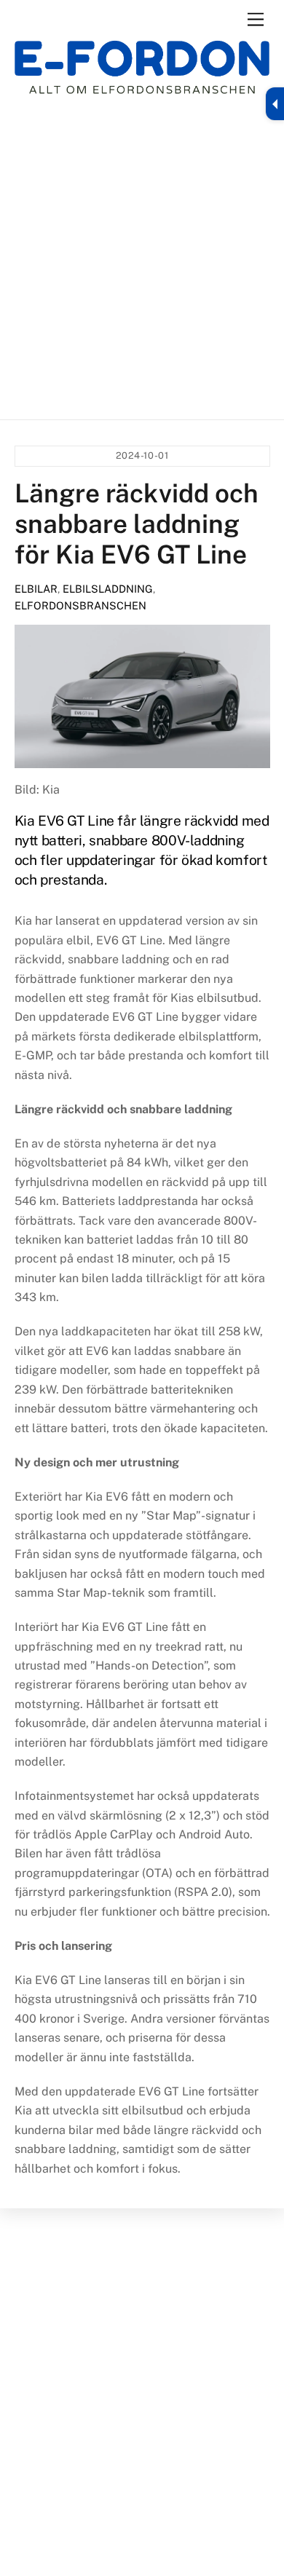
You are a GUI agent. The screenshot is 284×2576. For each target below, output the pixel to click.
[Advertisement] (142, 257)
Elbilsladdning (108, 589)
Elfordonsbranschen (80, 605)
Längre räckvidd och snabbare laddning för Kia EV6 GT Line (137, 524)
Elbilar (36, 589)
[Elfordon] (142, 77)
